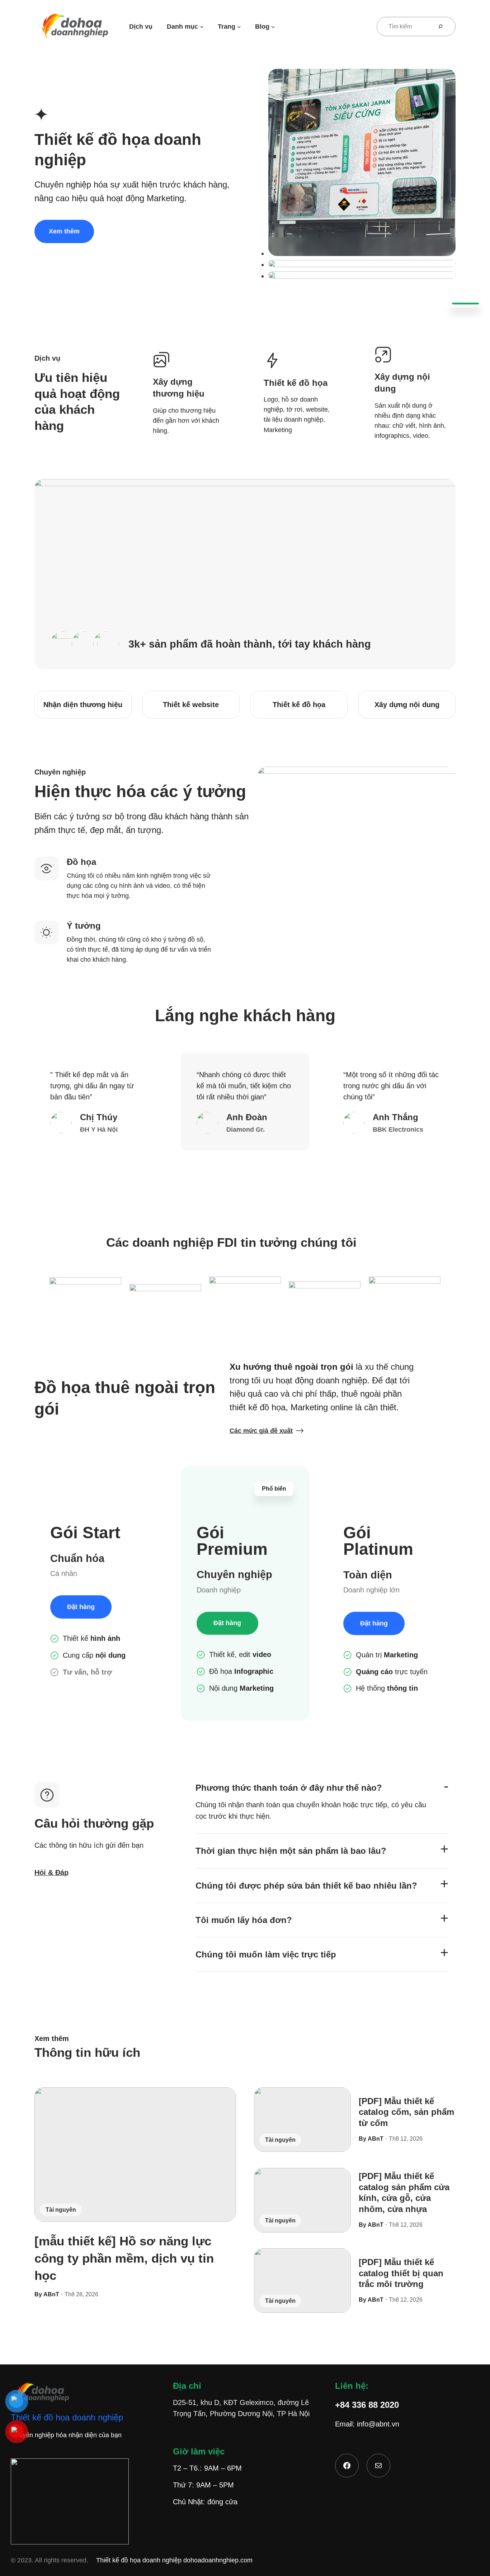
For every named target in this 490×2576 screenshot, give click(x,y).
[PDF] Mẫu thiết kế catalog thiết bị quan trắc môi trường (401, 2273)
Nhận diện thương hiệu (83, 705)
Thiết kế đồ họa (299, 705)
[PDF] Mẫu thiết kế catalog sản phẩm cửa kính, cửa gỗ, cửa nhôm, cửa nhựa (404, 2193)
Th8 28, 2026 (81, 2294)
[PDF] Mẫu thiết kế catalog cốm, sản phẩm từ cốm (406, 2112)
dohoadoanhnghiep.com (218, 2560)
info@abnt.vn (378, 2424)
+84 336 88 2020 (367, 2405)
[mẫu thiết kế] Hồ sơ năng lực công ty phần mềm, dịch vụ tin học (124, 2258)
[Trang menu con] (239, 26)
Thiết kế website (191, 705)
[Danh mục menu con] (202, 26)
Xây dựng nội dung (407, 705)
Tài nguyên (61, 2210)
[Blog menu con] (273, 26)
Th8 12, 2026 (406, 2139)
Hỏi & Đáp (51, 1873)
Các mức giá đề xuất (261, 1431)
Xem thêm (64, 231)
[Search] (443, 27)
